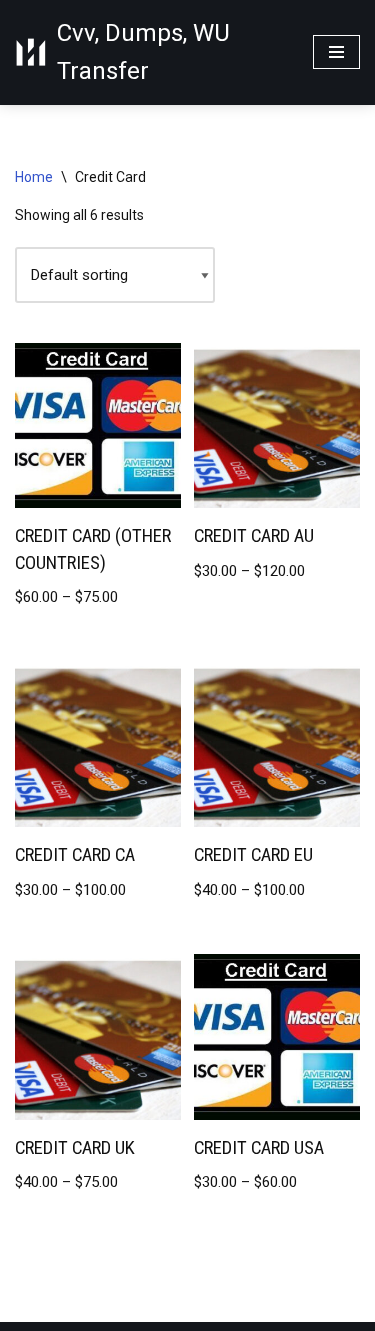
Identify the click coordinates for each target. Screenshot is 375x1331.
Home (34, 177)
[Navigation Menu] (336, 52)
